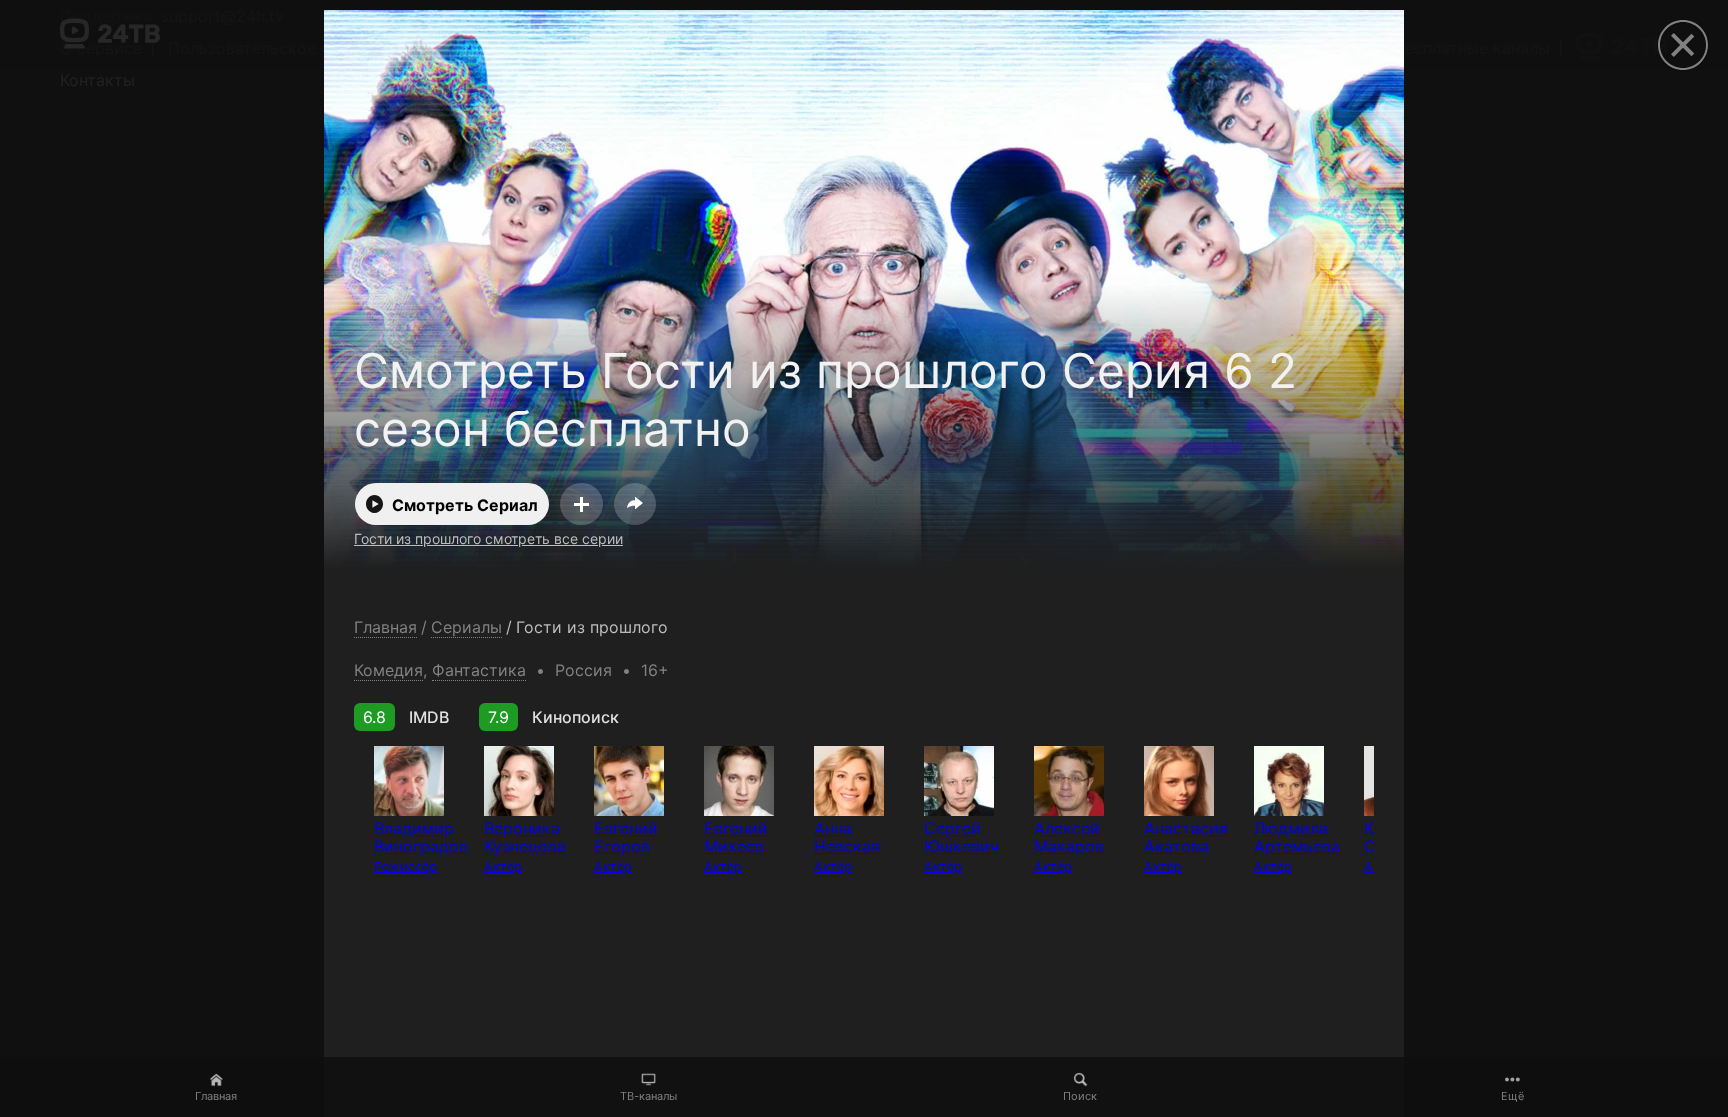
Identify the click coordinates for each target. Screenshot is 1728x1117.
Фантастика (479, 670)
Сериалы (466, 627)
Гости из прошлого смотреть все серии (488, 538)
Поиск (1080, 1096)
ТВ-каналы (648, 1096)
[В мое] (581, 504)
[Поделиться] (635, 504)
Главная (216, 1096)
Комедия (388, 670)
